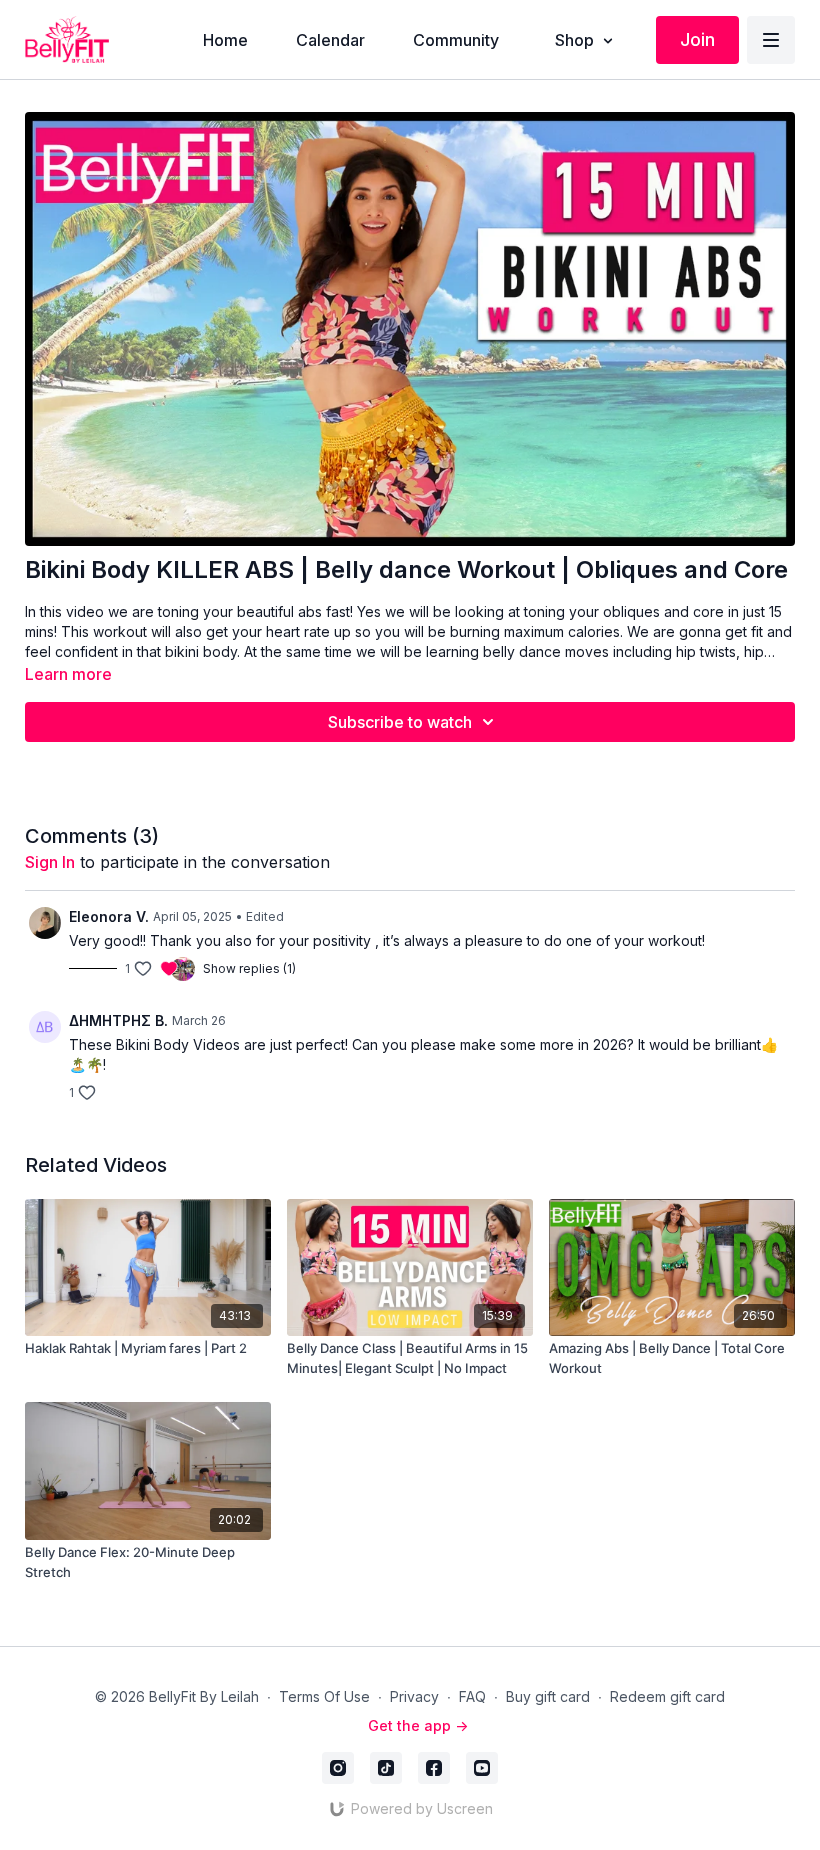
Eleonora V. (109, 916)
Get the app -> (418, 1725)
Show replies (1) (249, 968)
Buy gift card (548, 1696)
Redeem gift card (667, 1696)
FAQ (472, 1696)
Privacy (414, 1696)
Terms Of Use (324, 1696)
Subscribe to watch (400, 722)
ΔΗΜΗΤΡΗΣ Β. (118, 1020)
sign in (50, 862)
